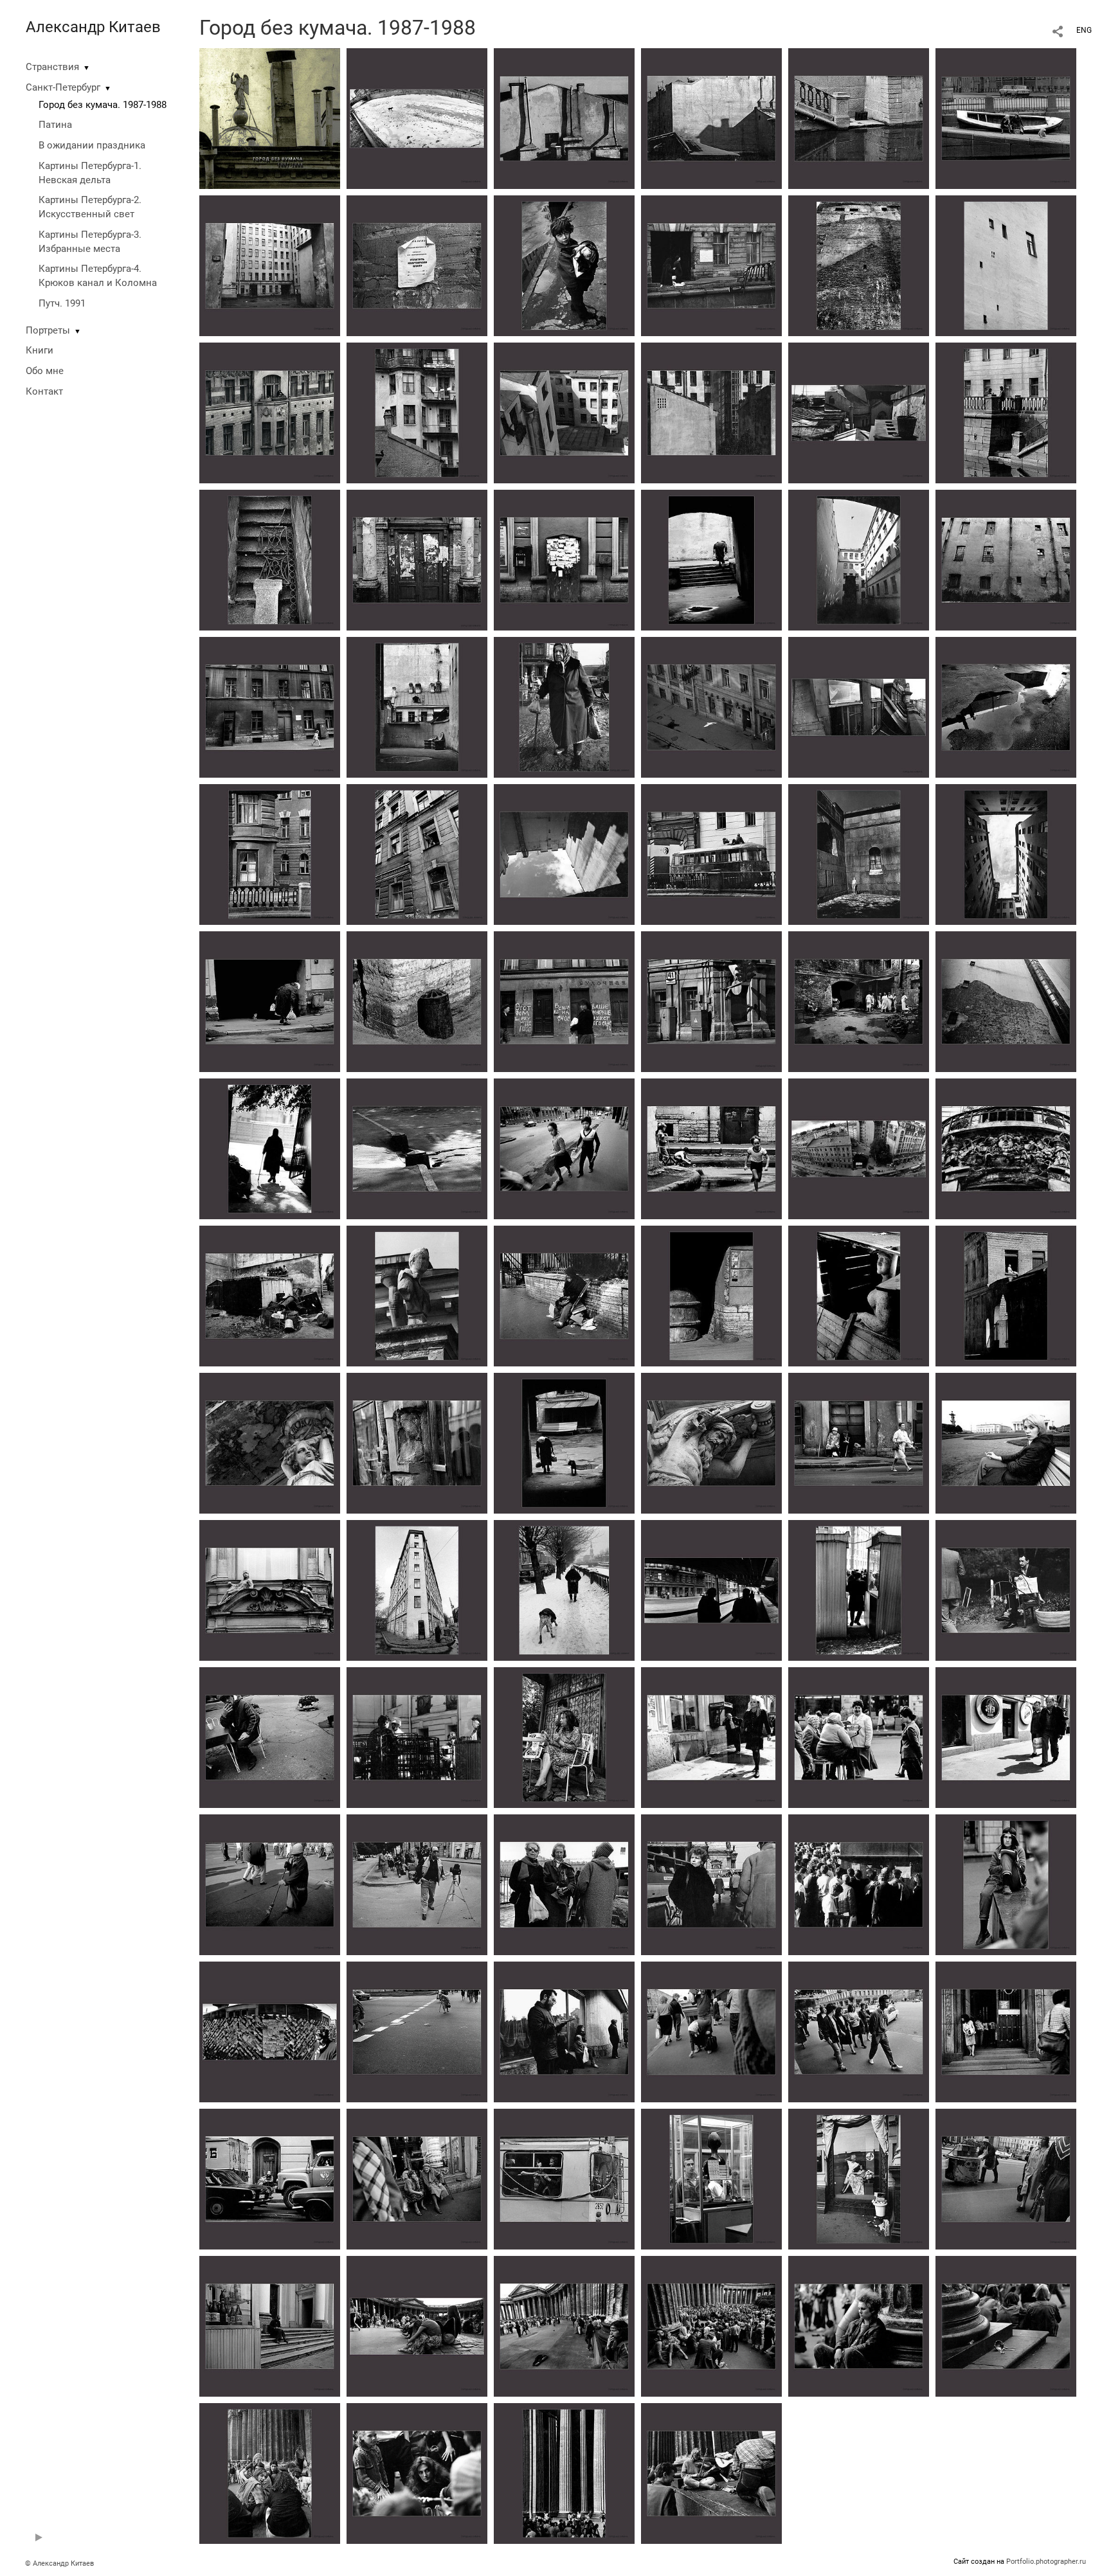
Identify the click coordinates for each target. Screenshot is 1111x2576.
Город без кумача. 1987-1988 (103, 105)
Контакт (44, 391)
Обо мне (45, 371)
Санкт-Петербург (63, 87)
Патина (55, 125)
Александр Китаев (93, 27)
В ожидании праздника (92, 145)
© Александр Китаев (59, 2563)
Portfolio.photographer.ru (1046, 2562)
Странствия (52, 67)
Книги (40, 350)
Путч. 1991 (62, 303)
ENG (1084, 30)
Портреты (48, 330)
